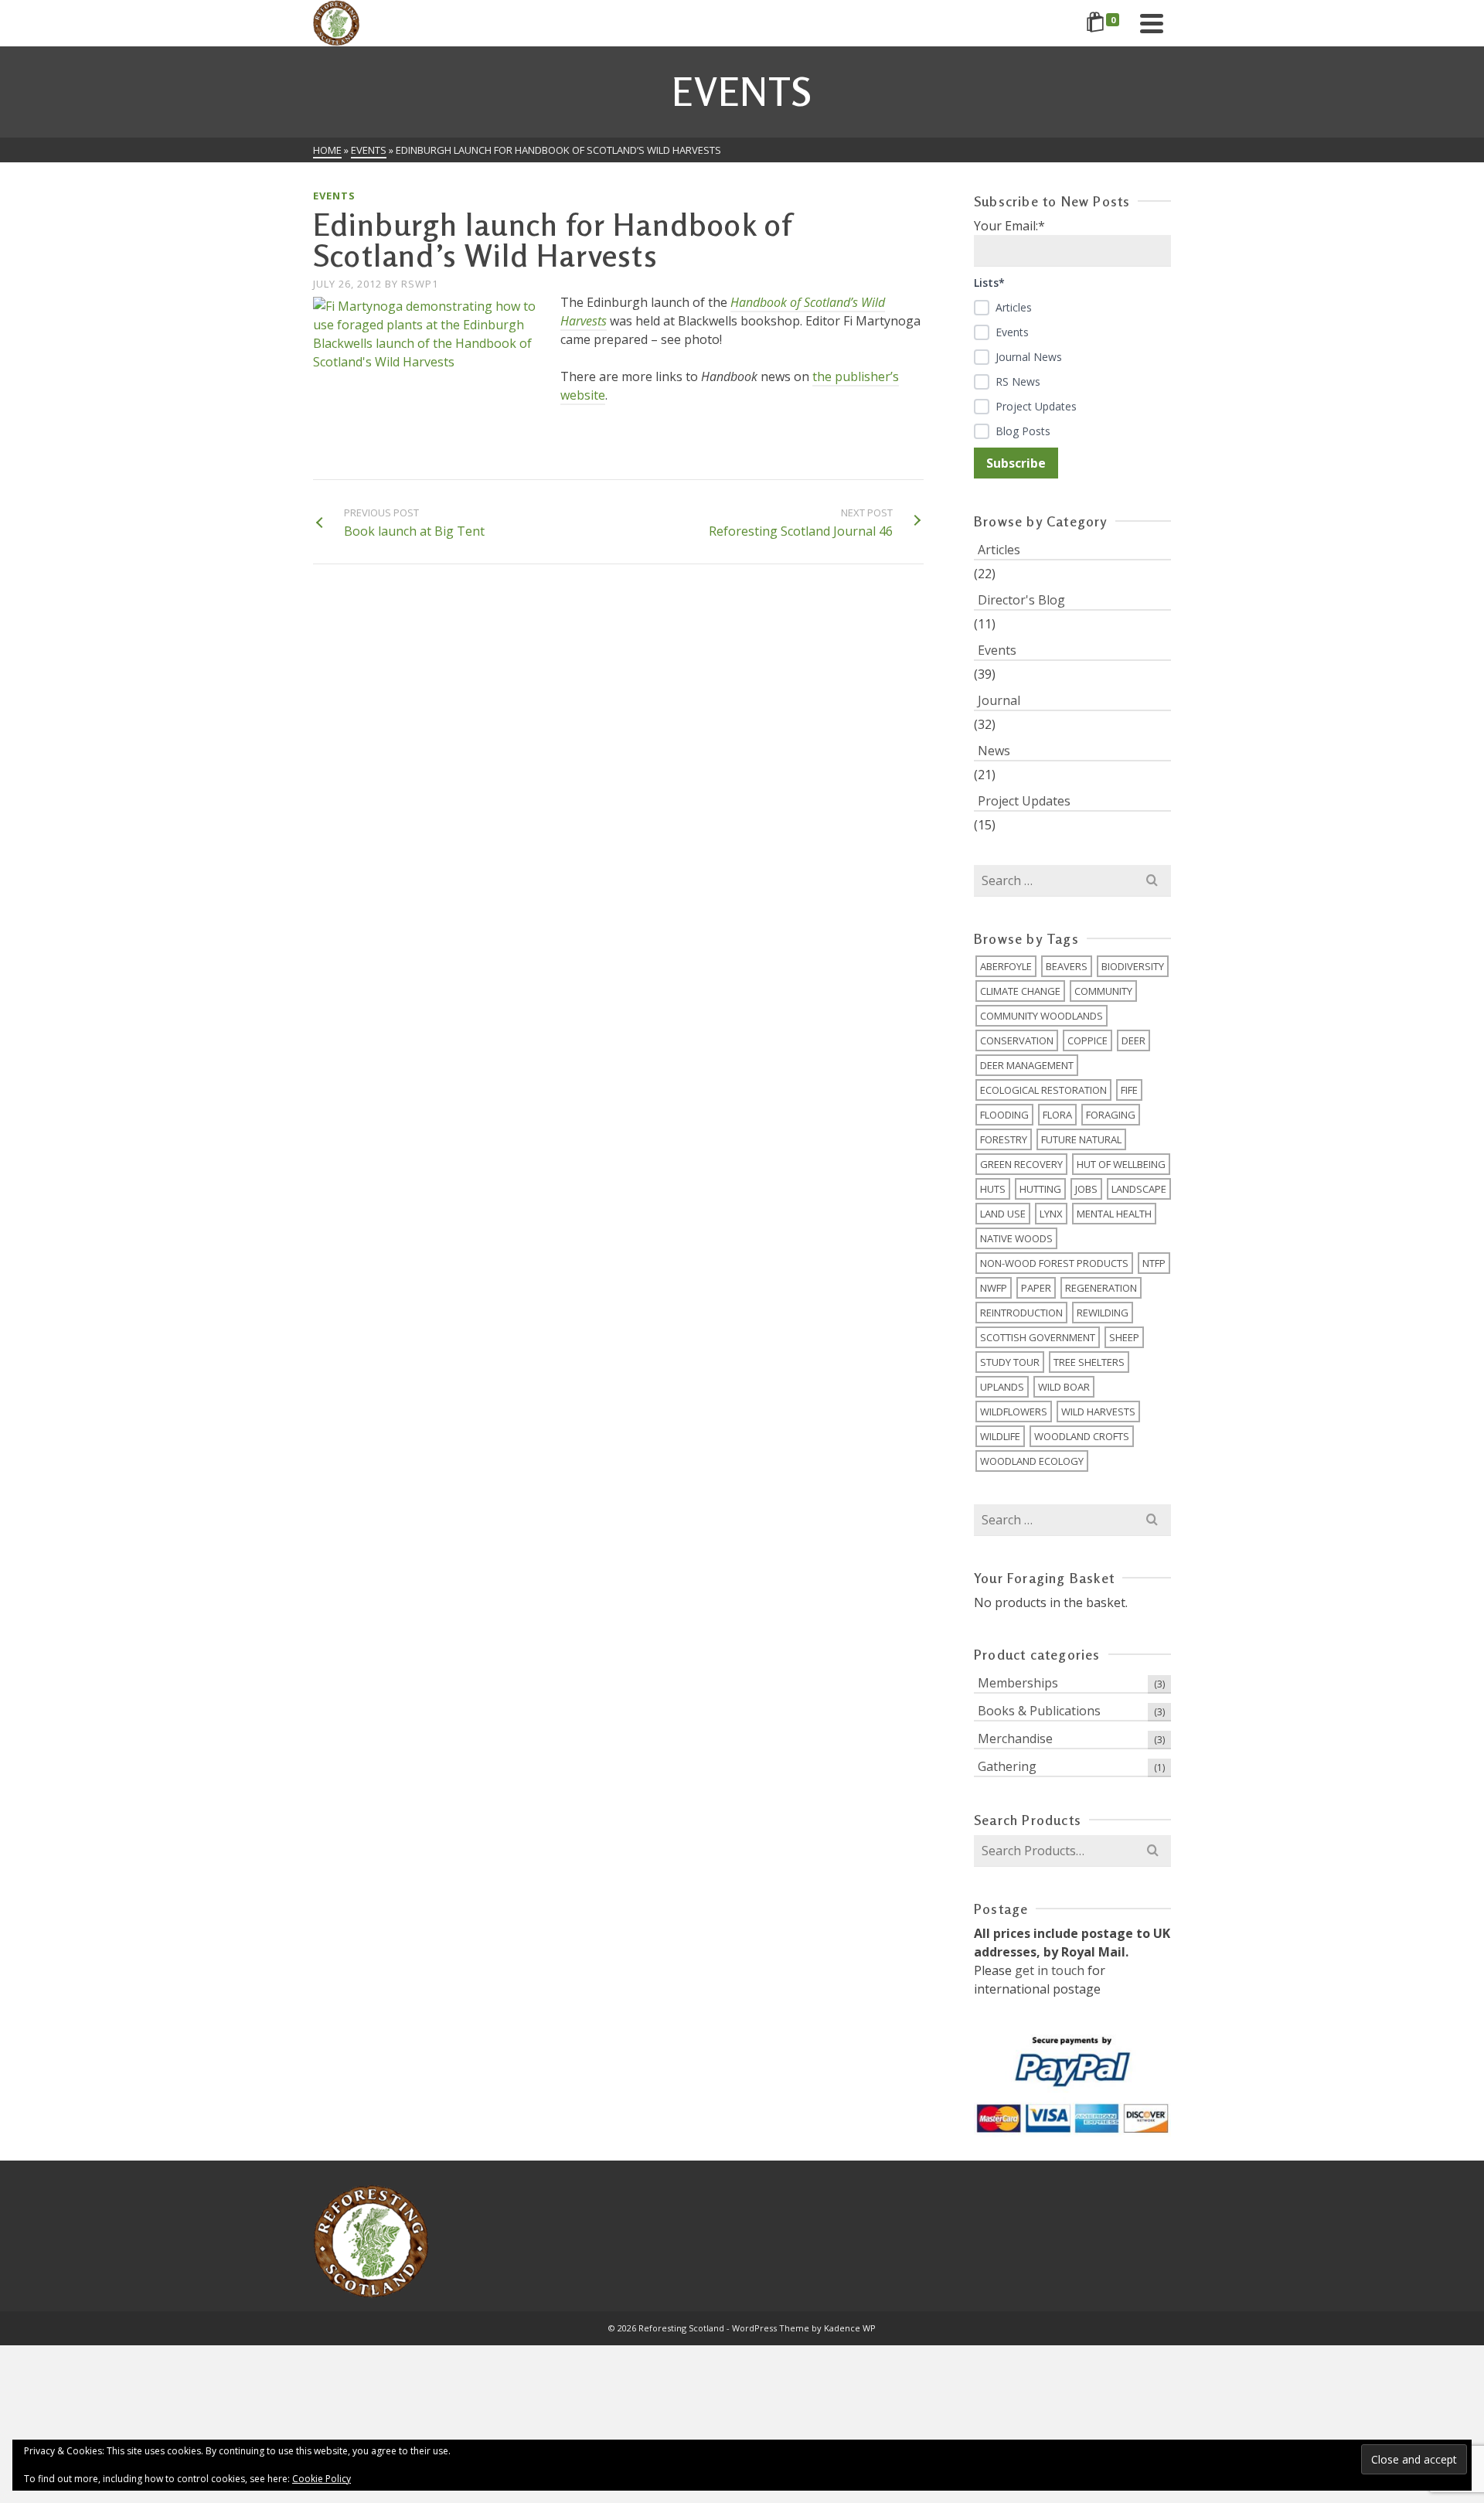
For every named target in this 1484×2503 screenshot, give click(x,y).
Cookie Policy (322, 2479)
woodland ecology (1032, 1461)
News (994, 751)
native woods (1016, 1238)
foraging (1111, 1115)
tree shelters (1089, 1362)
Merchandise (1015, 1738)
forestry (1004, 1139)
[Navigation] (1152, 23)
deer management (1027, 1065)
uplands (1002, 1387)
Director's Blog (1021, 600)
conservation (1017, 1040)
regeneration (1101, 1288)
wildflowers (1014, 1412)
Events (334, 196)
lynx (1051, 1214)
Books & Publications (1039, 1711)
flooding (1004, 1115)
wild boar (1064, 1387)
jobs (1086, 1189)
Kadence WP (850, 2328)
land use (1003, 1214)
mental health (1114, 1214)
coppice (1087, 1040)
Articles (999, 550)
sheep (1124, 1337)
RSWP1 (420, 284)
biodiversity (1133, 966)
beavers (1067, 966)
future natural (1081, 1139)
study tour (1010, 1362)
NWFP (994, 1288)
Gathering (1007, 1766)
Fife (1129, 1090)
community (1103, 991)
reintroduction (1021, 1313)
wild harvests (1098, 1412)
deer (1133, 1040)
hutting (1040, 1189)
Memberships (1018, 1683)
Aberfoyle (1006, 966)
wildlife (1000, 1436)
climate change (1020, 991)
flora (1057, 1115)
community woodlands (1042, 1016)
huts (993, 1189)
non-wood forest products (1054, 1263)
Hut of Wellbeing (1121, 1164)
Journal (999, 700)
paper (1036, 1288)
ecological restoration (1043, 1090)
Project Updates (1024, 801)
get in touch (1050, 1970)
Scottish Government (1038, 1337)
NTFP (1154, 1263)
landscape (1139, 1189)
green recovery (1021, 1164)
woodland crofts (1082, 1436)
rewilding (1103, 1313)
